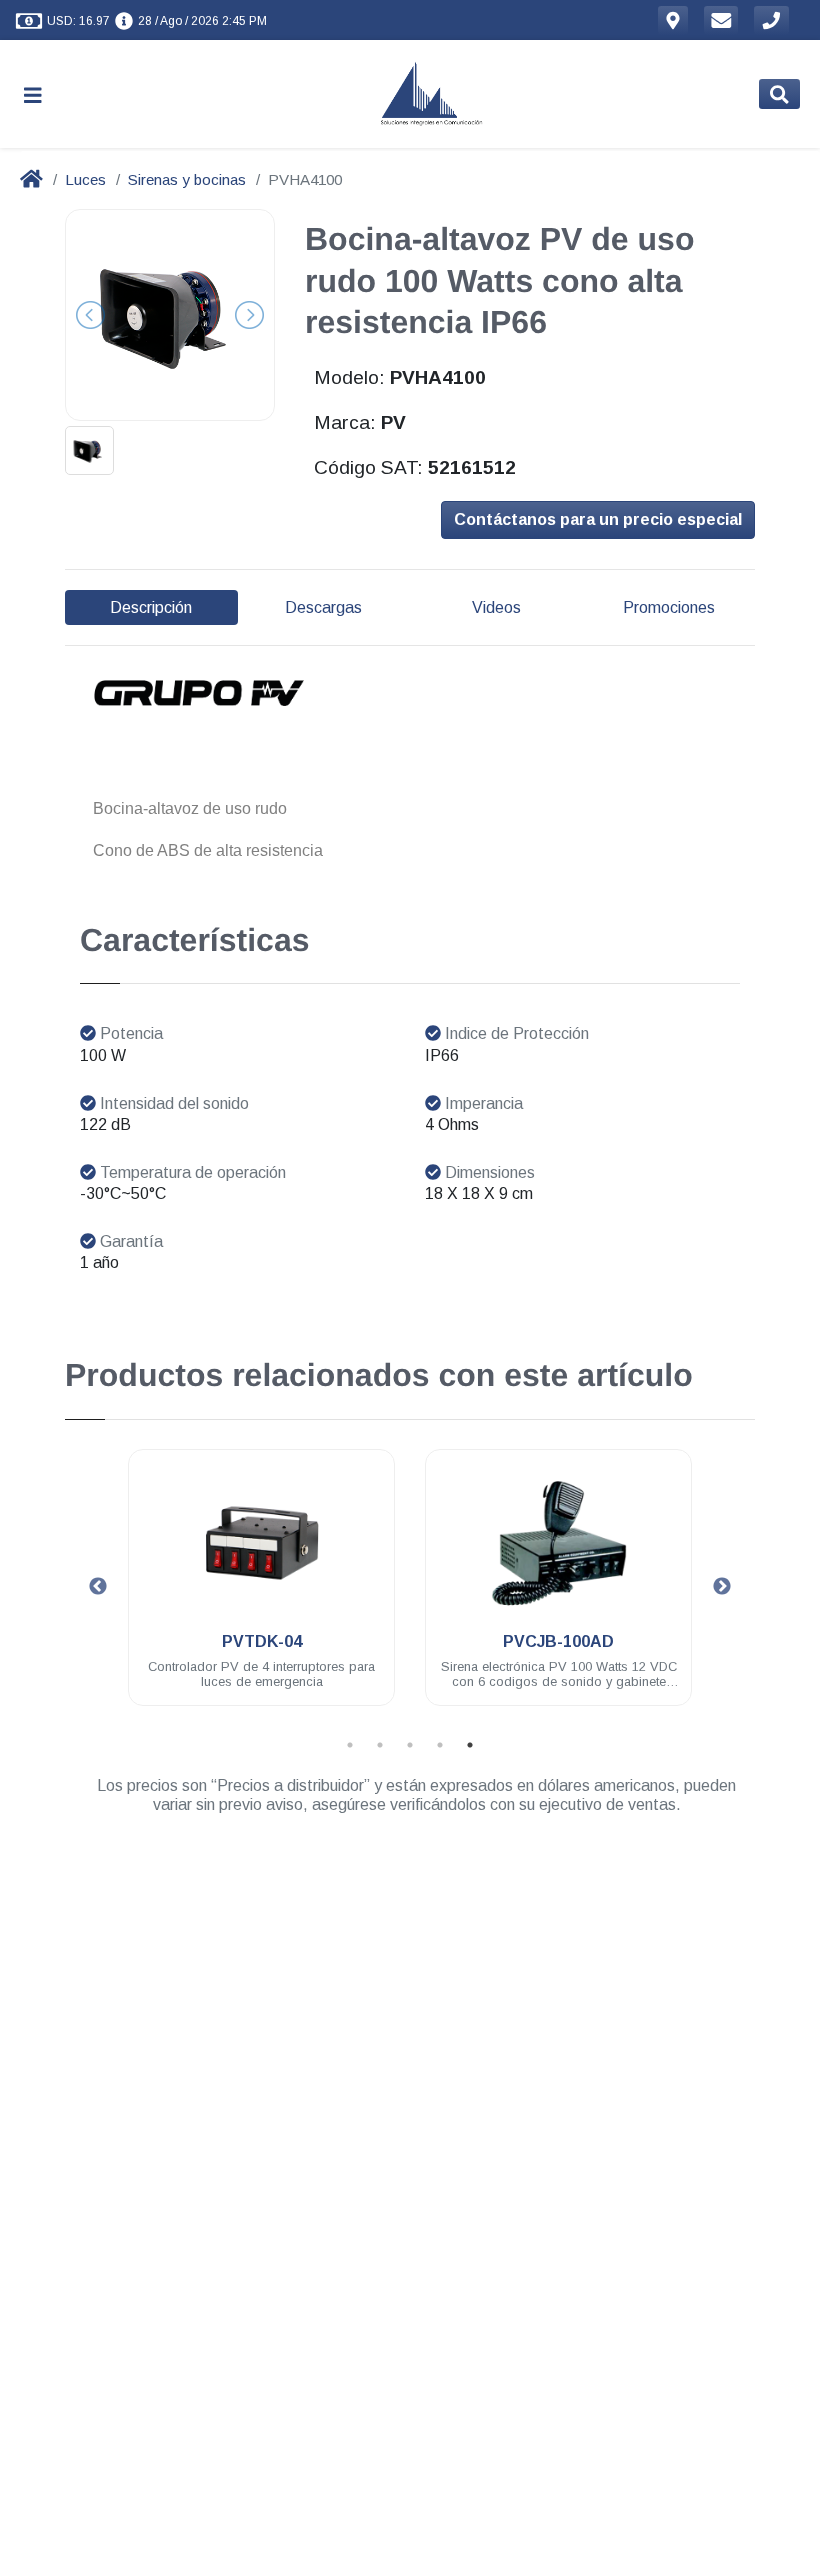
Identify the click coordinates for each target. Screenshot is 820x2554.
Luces (85, 179)
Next (722, 1587)
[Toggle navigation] (41, 94)
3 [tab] (410, 1745)
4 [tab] (440, 1745)
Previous (98, 1587)
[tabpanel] (261, 1589)
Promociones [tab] (669, 607)
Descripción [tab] (151, 607)
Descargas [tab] (323, 607)
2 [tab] (380, 1745)
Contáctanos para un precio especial (598, 519)
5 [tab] (470, 1745)
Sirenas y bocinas (187, 179)
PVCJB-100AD (558, 1641)
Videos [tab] (496, 607)
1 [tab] (350, 1745)
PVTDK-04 (262, 1641)
